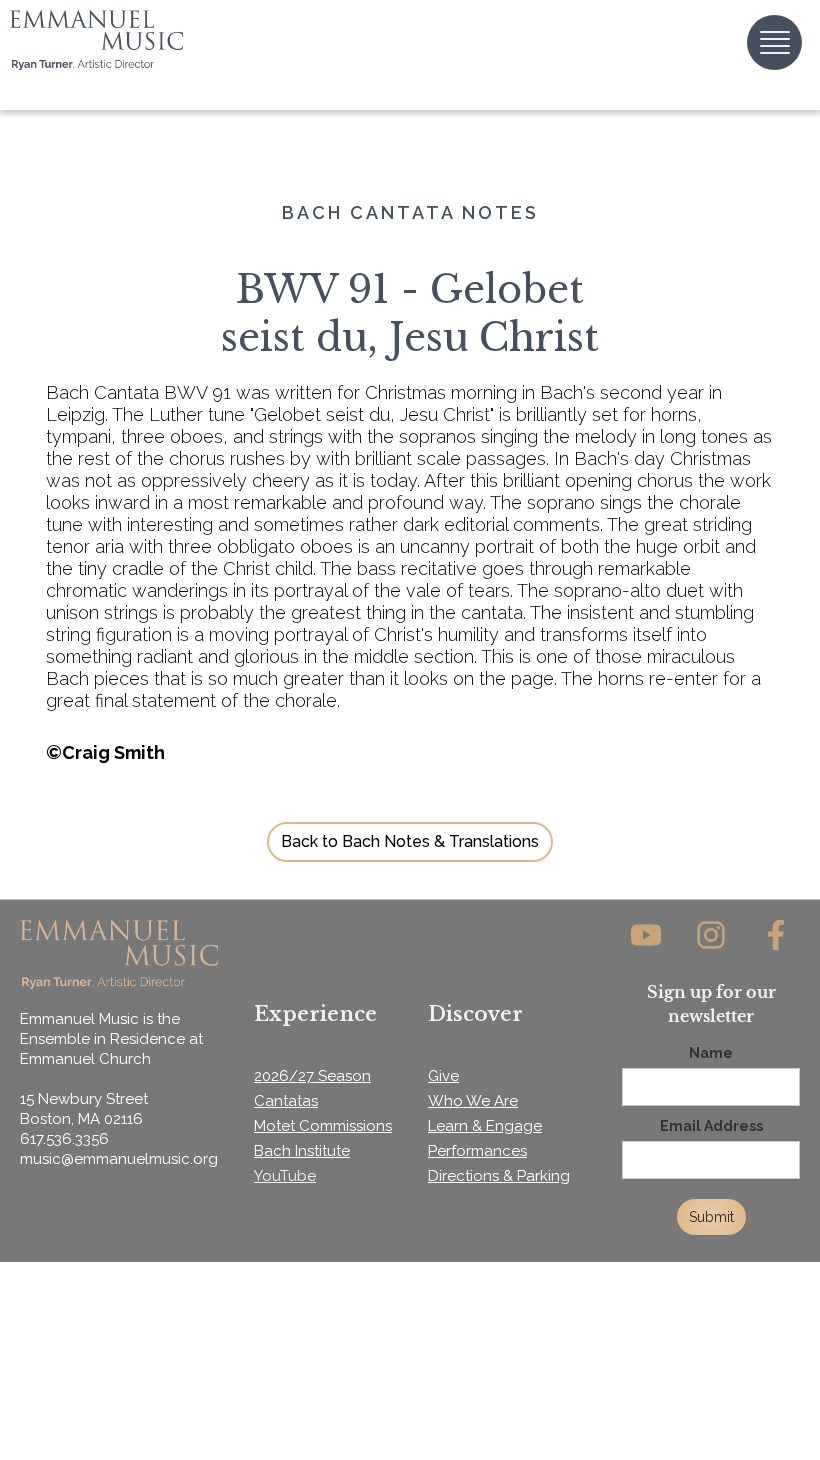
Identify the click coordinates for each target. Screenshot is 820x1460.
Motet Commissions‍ (323, 1126)
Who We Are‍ (473, 1101)
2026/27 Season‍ (312, 1076)
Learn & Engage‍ (485, 1126)
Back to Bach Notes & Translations (410, 841)
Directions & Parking (499, 1176)
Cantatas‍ (286, 1101)
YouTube (285, 1176)
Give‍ (443, 1076)
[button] (774, 42)
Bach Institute (302, 1151)
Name (711, 1053)
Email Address (711, 1126)
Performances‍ (477, 1151)
